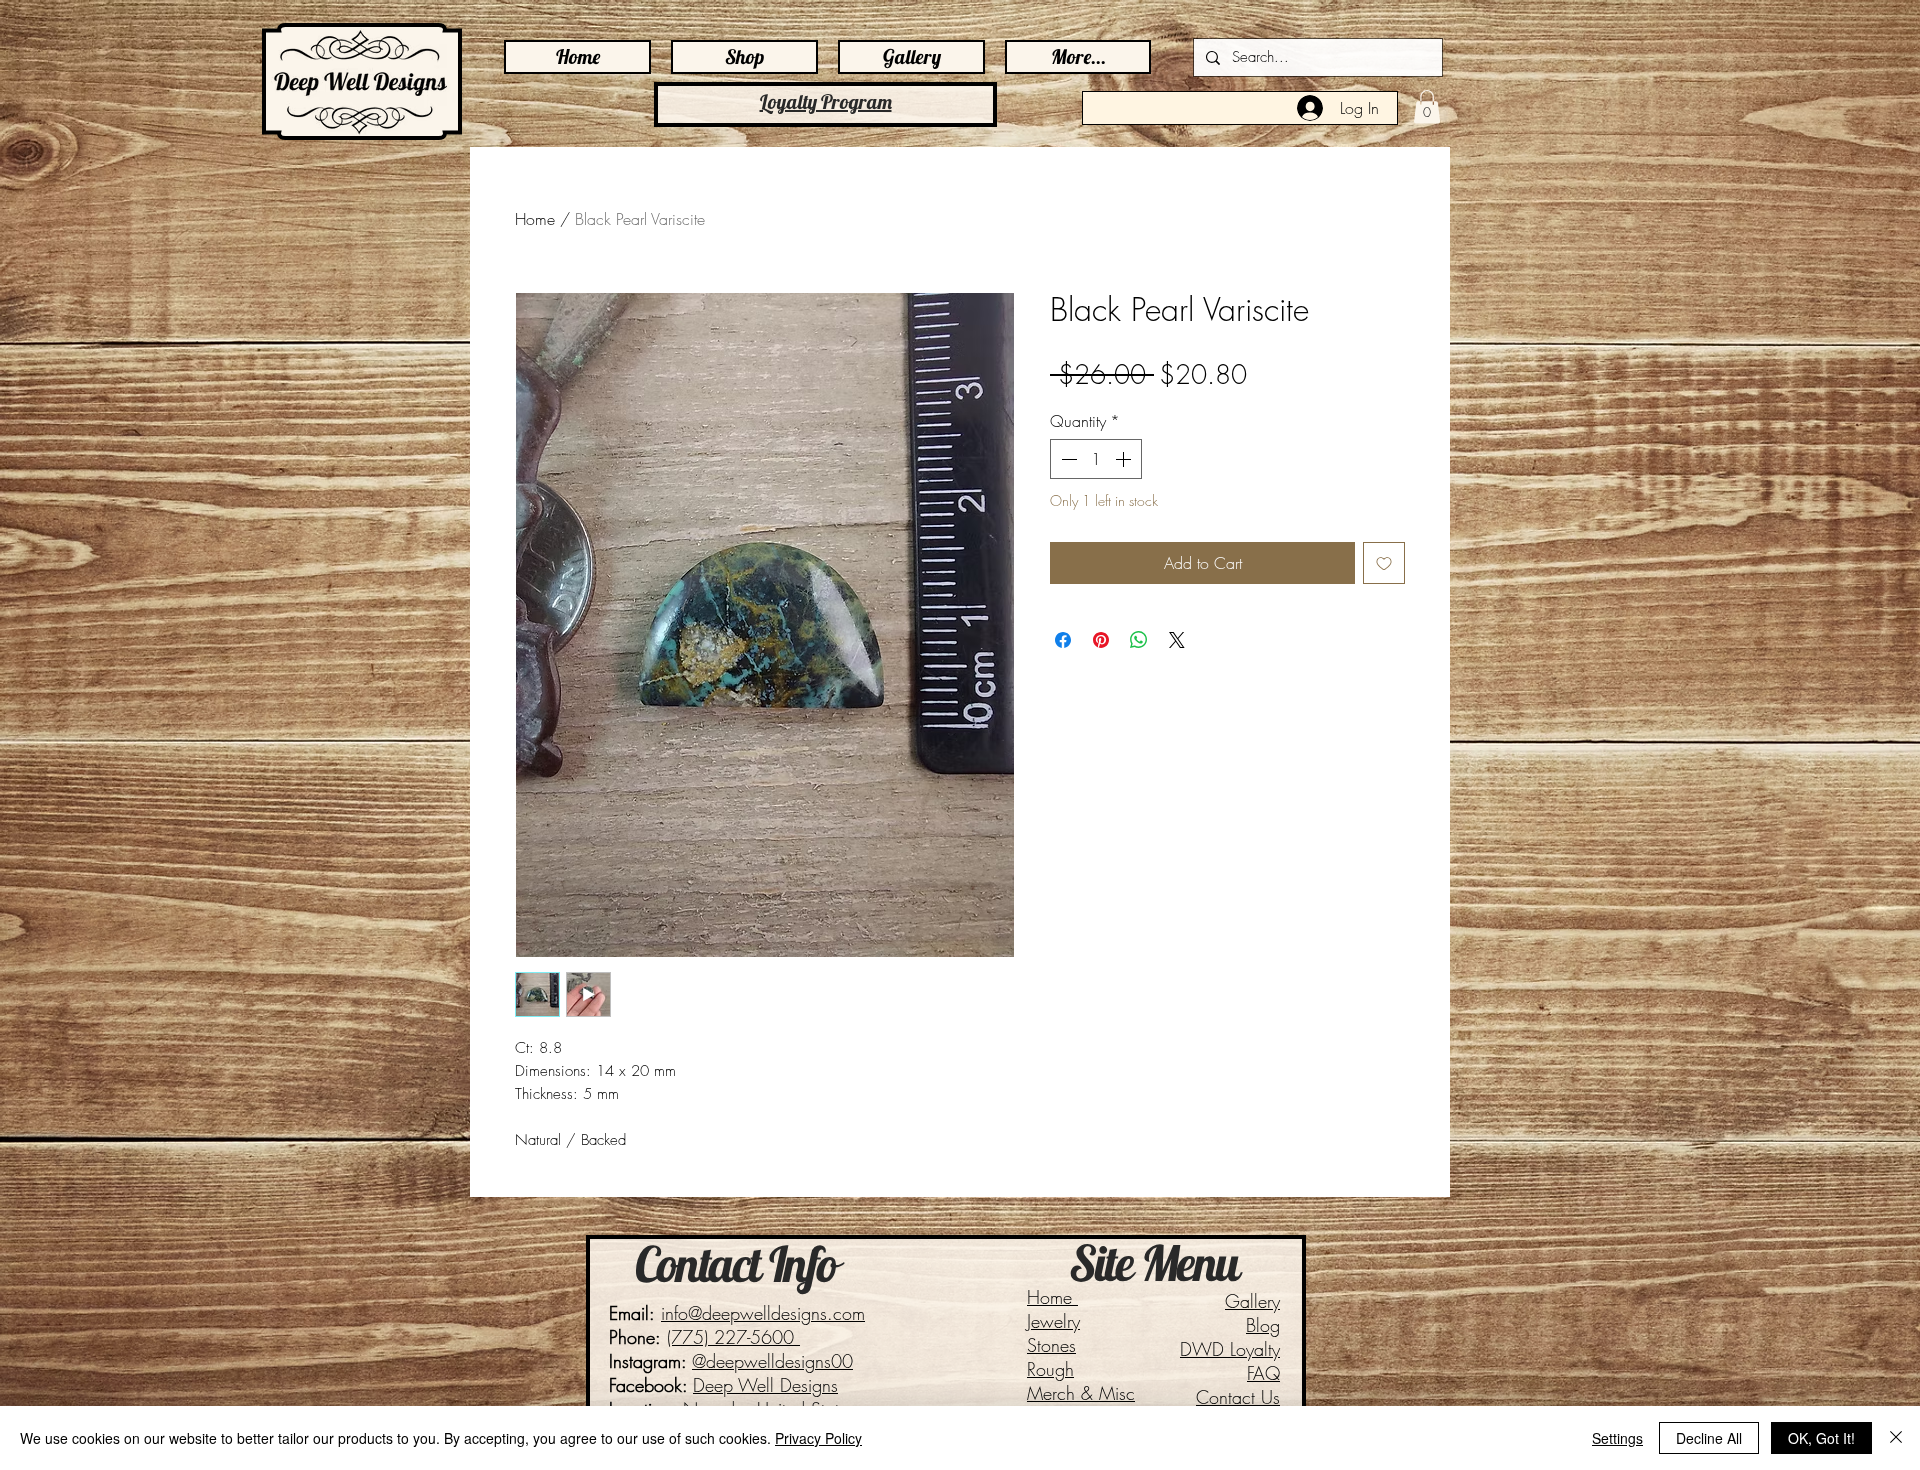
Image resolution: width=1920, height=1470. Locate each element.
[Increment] (1125, 459)
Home (535, 219)
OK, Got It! (1821, 1438)
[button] (1427, 106)
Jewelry (1053, 1321)
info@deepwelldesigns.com (763, 1313)
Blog (1263, 1325)
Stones (1051, 1345)
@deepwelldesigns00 (772, 1361)
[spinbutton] (1096, 459)
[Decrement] (1067, 459)
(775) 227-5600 (733, 1337)
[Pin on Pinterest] (1101, 640)
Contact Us (1238, 1397)
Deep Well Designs (765, 1385)
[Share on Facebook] (1063, 640)
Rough (1050, 1369)
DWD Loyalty (1230, 1349)
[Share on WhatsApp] (1139, 640)
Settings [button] (1617, 1438)
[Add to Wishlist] (1384, 563)
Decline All (1709, 1438)
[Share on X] (1177, 640)
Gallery (1252, 1301)
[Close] (1896, 1438)
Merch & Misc (1081, 1393)
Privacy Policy (818, 1438)
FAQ (1263, 1373)
